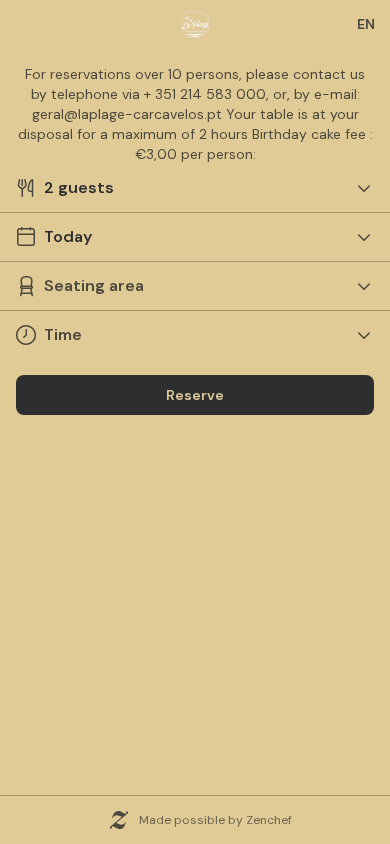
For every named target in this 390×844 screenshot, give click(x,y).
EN (366, 24)
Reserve (195, 395)
